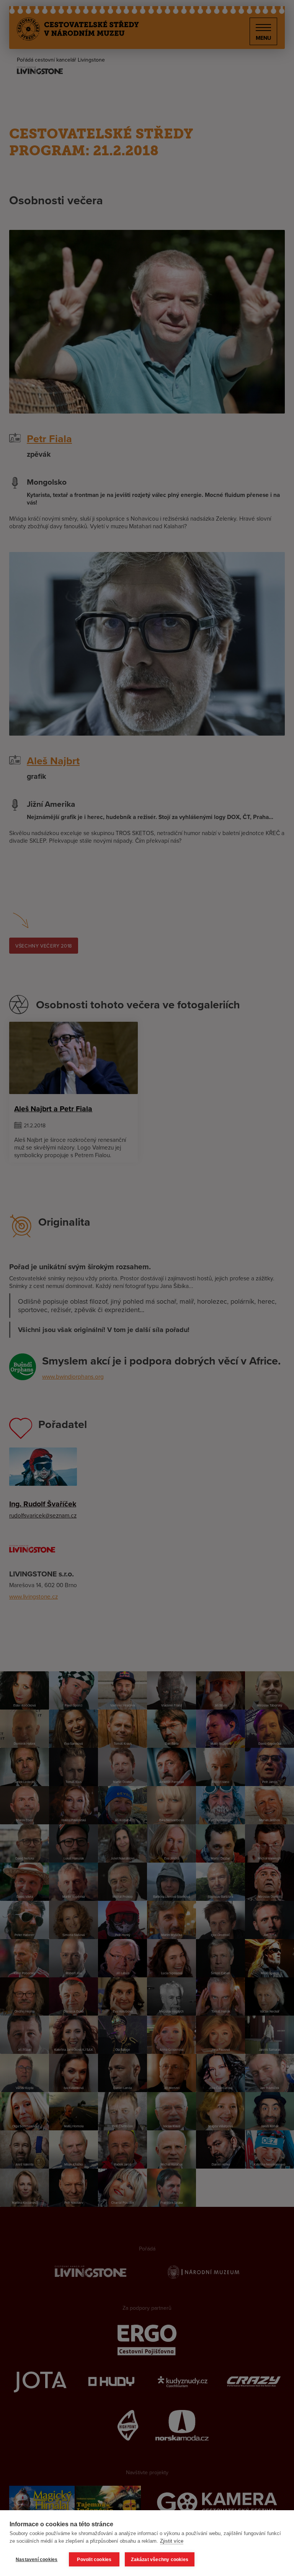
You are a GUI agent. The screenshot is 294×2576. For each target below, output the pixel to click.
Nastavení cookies (37, 2560)
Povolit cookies (94, 2560)
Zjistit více (172, 2541)
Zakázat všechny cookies (160, 2560)
